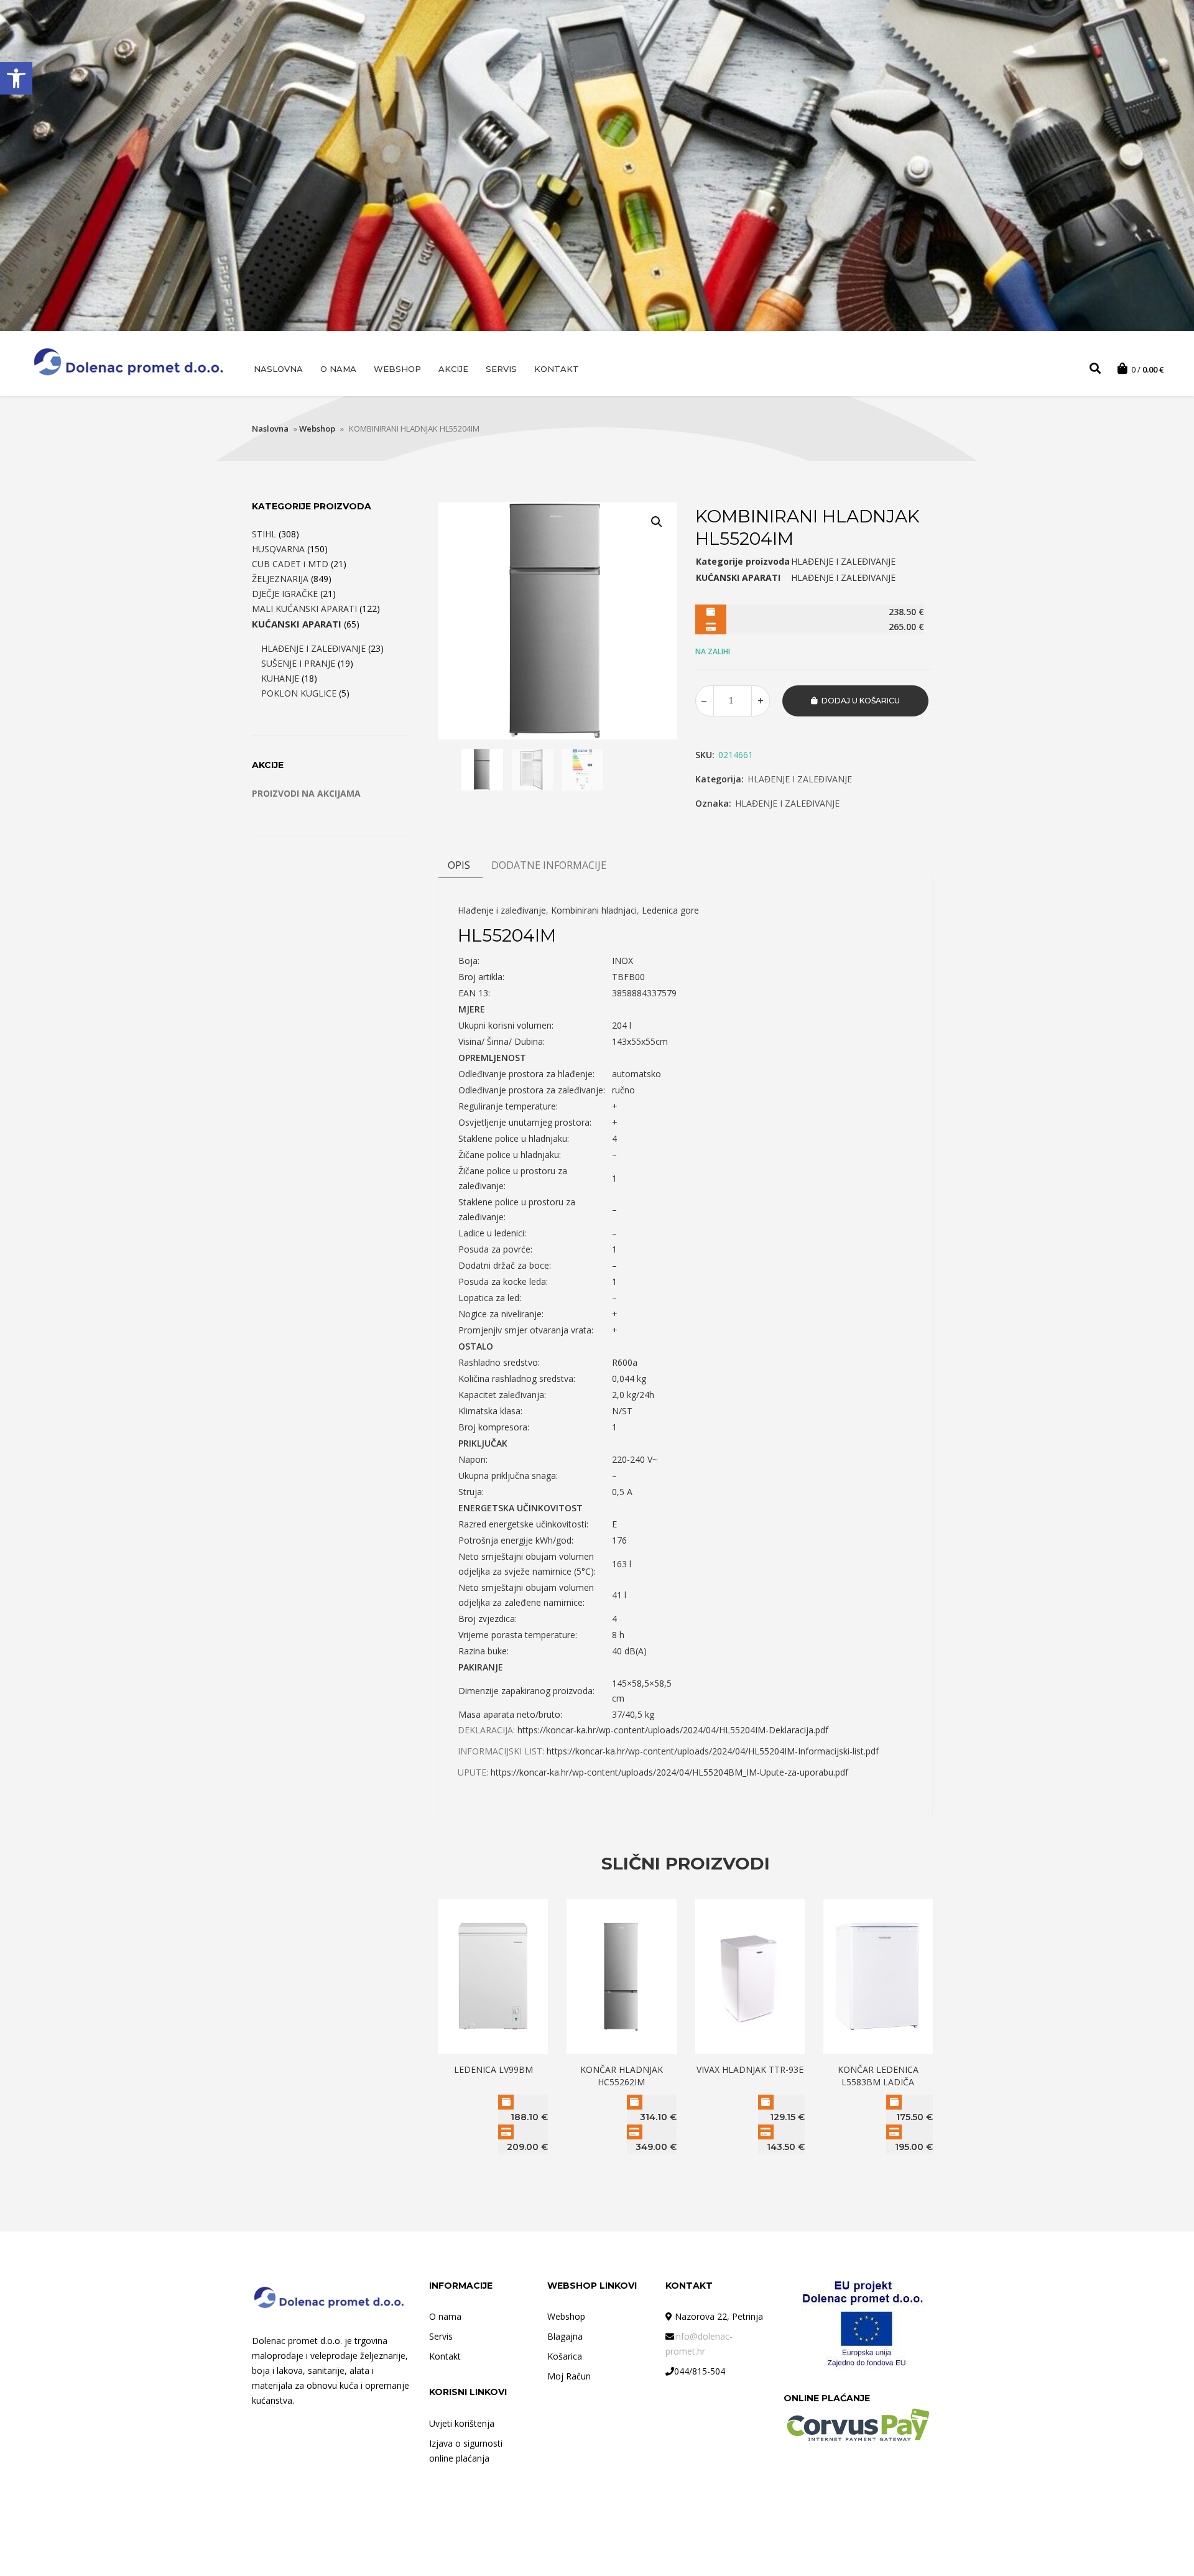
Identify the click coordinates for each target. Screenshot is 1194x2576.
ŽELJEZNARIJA (280, 579)
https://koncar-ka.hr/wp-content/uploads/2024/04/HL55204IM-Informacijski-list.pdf (713, 1751)
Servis (501, 369)
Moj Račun (569, 2376)
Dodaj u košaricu (861, 701)
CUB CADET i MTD (290, 564)
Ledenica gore (670, 910)
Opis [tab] (459, 865)
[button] (16, 78)
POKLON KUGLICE (299, 693)
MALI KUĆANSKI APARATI (304, 609)
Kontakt (557, 369)
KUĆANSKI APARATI (297, 624)
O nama (338, 369)
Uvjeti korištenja (462, 2423)
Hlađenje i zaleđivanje (502, 910)
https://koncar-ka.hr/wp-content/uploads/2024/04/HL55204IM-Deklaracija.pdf (673, 1730)
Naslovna (278, 369)
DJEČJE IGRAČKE (285, 594)
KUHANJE (280, 678)
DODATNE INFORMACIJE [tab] (549, 865)
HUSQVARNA (278, 549)
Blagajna (565, 2336)
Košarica (565, 2356)
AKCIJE (453, 369)
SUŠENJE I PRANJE (298, 663)
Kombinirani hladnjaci (594, 910)
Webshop (397, 369)
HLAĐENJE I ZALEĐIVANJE (800, 779)
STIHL (264, 534)
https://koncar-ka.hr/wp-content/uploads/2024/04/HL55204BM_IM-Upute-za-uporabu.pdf (669, 1772)
